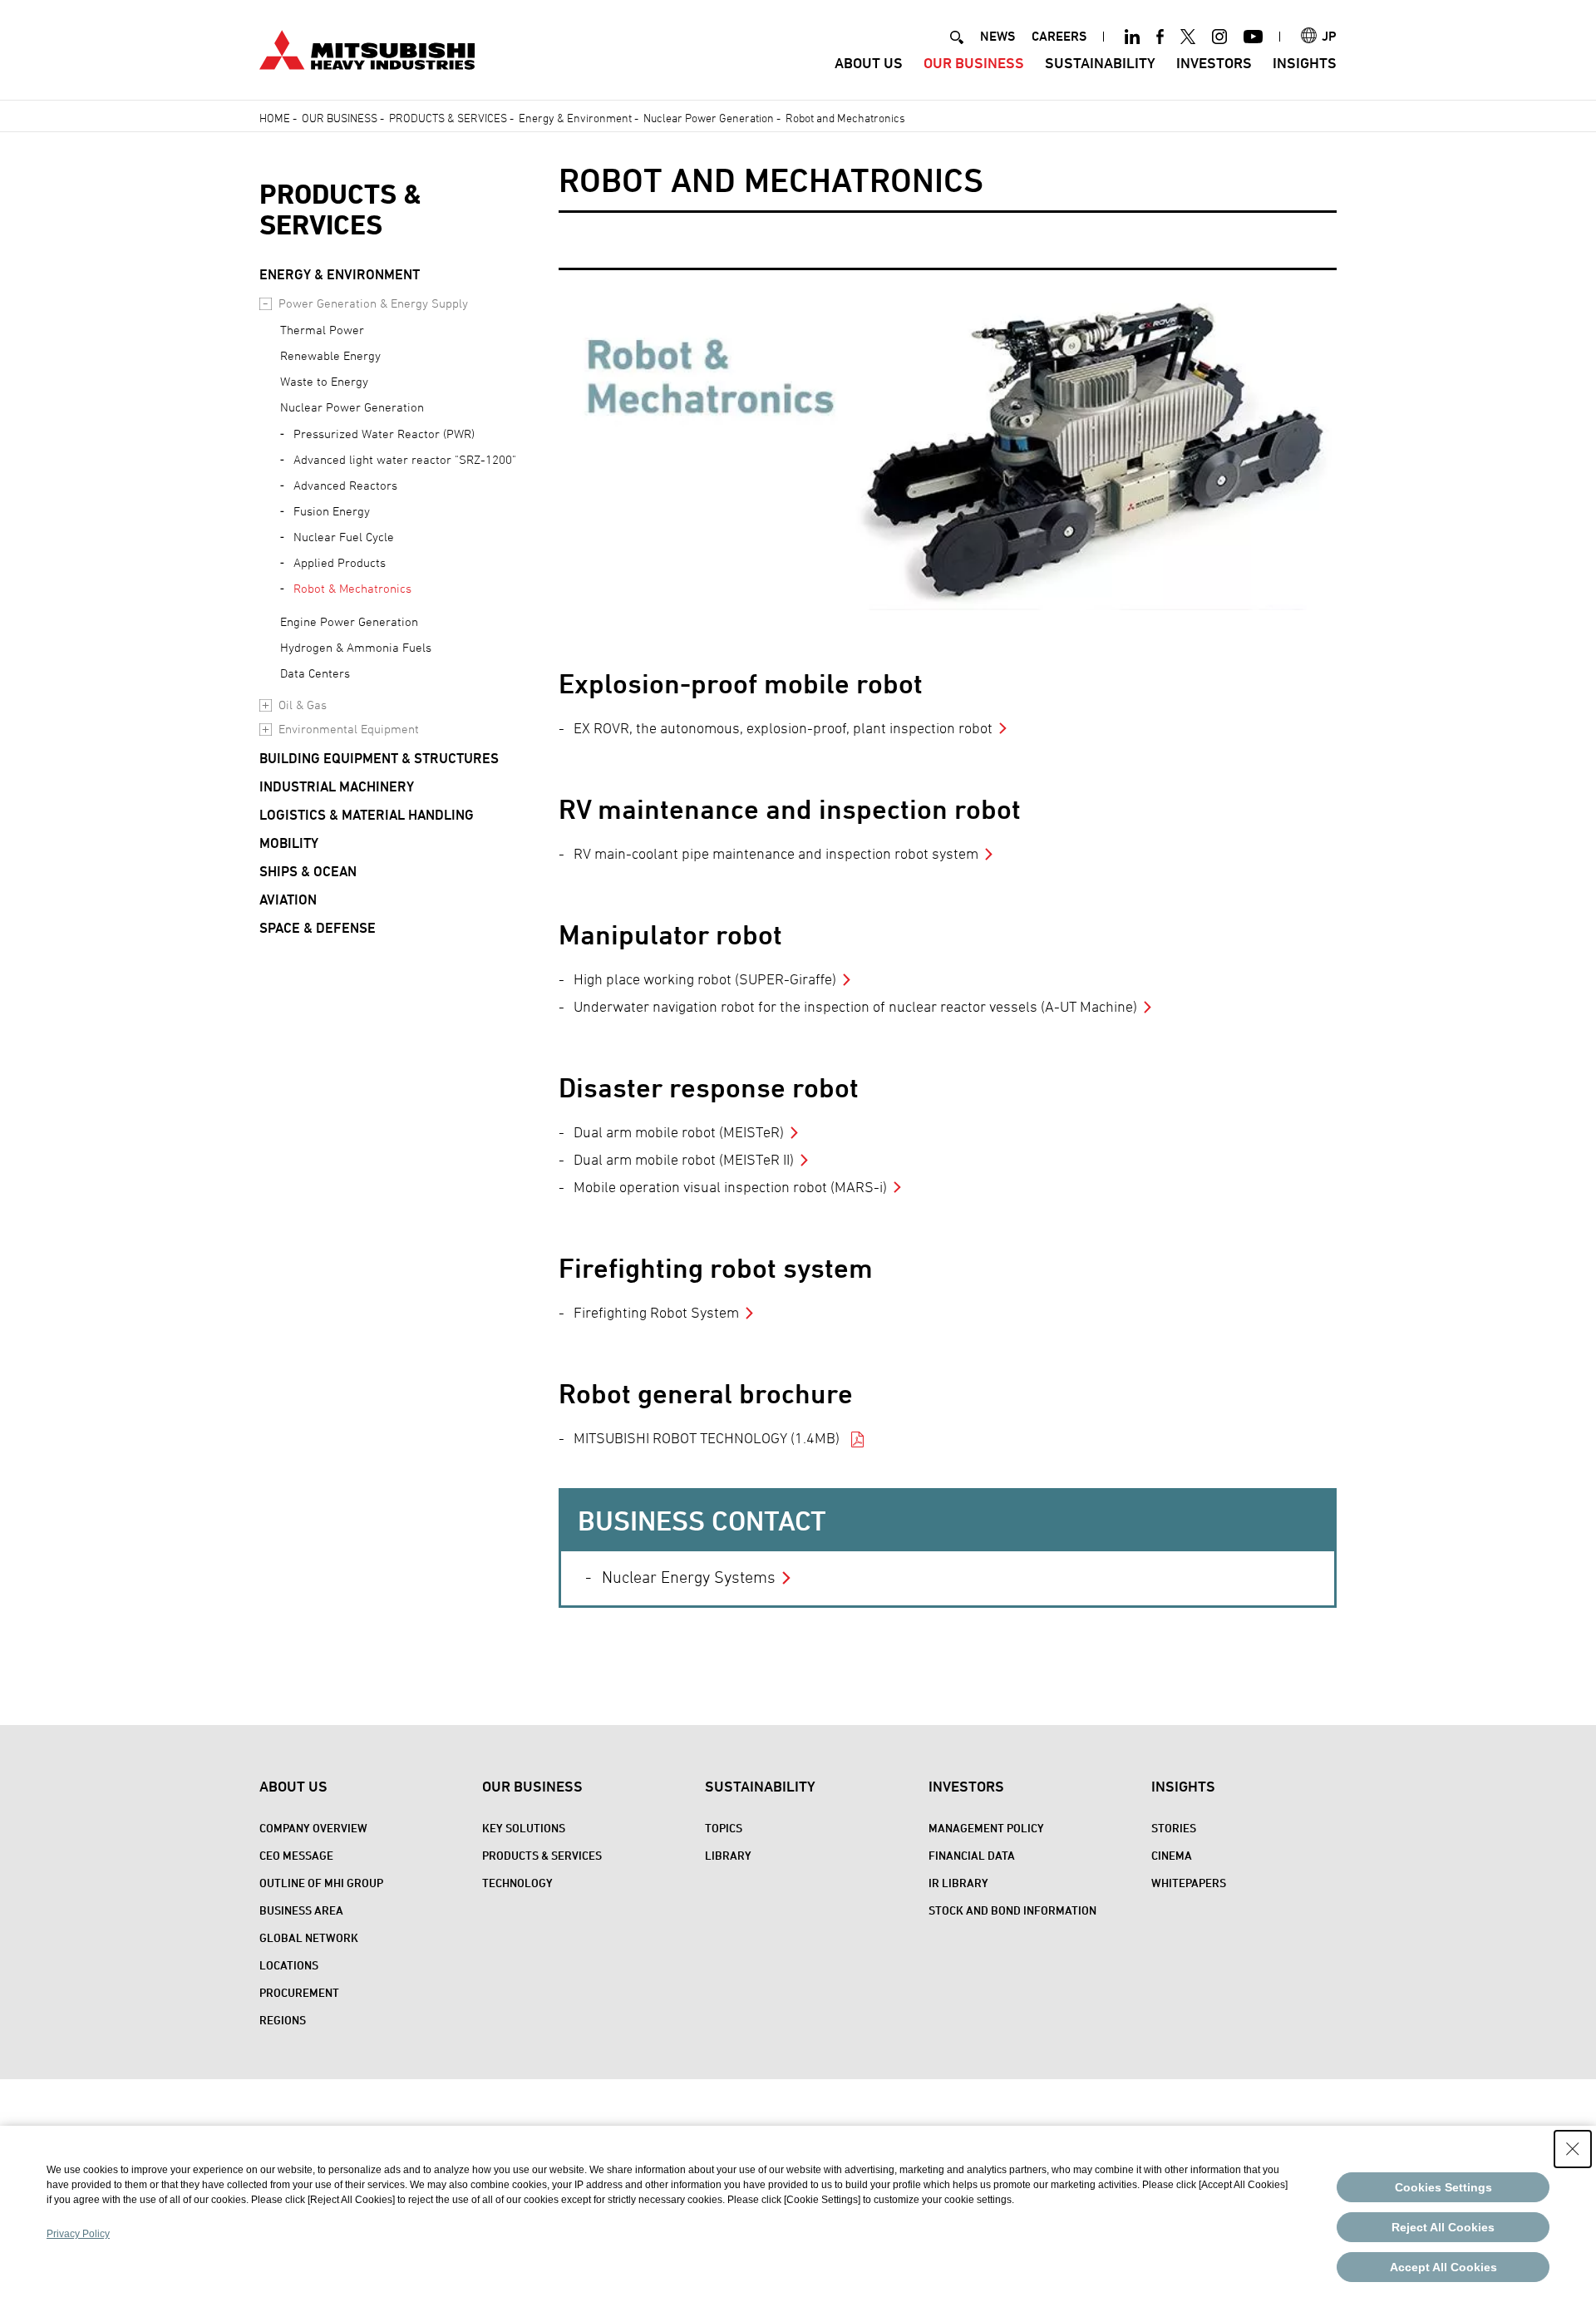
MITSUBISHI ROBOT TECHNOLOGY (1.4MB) (708, 1438)
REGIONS (283, 2020)
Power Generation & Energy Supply (373, 303)
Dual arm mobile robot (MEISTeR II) (684, 1159)
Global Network (309, 1937)
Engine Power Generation (349, 621)
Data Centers (315, 673)
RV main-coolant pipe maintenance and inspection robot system (776, 853)
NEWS (997, 36)
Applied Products (340, 562)
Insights (1305, 63)
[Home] (367, 48)
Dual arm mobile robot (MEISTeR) (679, 1132)
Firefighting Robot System (656, 1312)
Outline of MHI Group (321, 1883)
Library (728, 1855)
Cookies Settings (1443, 2187)
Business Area (301, 1910)
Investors (1214, 63)
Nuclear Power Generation (709, 118)
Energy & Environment (575, 118)
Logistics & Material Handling (367, 815)
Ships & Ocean (308, 871)
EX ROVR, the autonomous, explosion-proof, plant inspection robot (783, 728)
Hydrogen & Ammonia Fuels (356, 647)
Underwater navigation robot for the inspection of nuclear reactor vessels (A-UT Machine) (855, 1006)
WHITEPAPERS (1189, 1883)
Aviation (288, 900)
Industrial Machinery (337, 786)
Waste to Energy (324, 381)
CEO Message (296, 1855)
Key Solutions (524, 1828)
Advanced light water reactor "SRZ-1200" (405, 459)
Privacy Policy (78, 2234)
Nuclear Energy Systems (689, 1577)
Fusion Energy (332, 511)
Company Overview (313, 1828)
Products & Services (448, 118)
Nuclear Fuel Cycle (344, 537)
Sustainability (1100, 63)
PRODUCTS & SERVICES (340, 209)
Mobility (289, 843)
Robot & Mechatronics (352, 588)
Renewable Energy (330, 355)
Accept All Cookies (1443, 2267)
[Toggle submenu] (266, 304)
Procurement (299, 1992)
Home (275, 118)
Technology (517, 1883)
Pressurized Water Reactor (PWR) (384, 434)
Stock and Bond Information (1012, 1910)
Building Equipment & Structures (379, 758)
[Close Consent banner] (1573, 2149)
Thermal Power (322, 330)
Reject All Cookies (1443, 2227)
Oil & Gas (303, 705)
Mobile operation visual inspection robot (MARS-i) (730, 1187)
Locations (289, 1965)
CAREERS (1059, 36)
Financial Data (972, 1855)
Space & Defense (318, 928)
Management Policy (986, 1828)
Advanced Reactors (345, 485)
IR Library (958, 1883)
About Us (869, 63)
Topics (724, 1828)
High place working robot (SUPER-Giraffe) (705, 979)
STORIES (1174, 1828)
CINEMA (1172, 1855)
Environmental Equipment (349, 729)
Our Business (974, 63)
